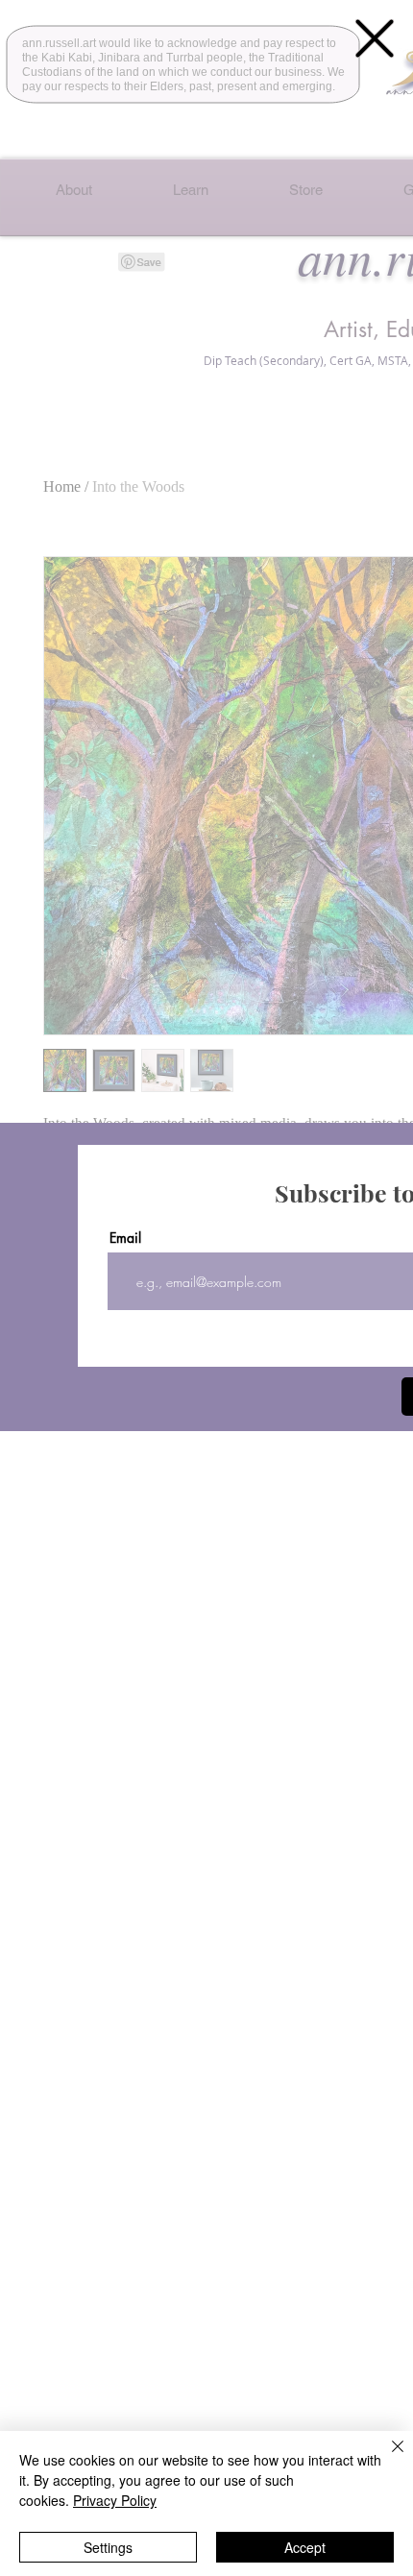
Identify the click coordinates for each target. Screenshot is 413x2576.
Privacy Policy (115, 2500)
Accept (305, 2547)
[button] (375, 38)
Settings (108, 2547)
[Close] (386, 2458)
